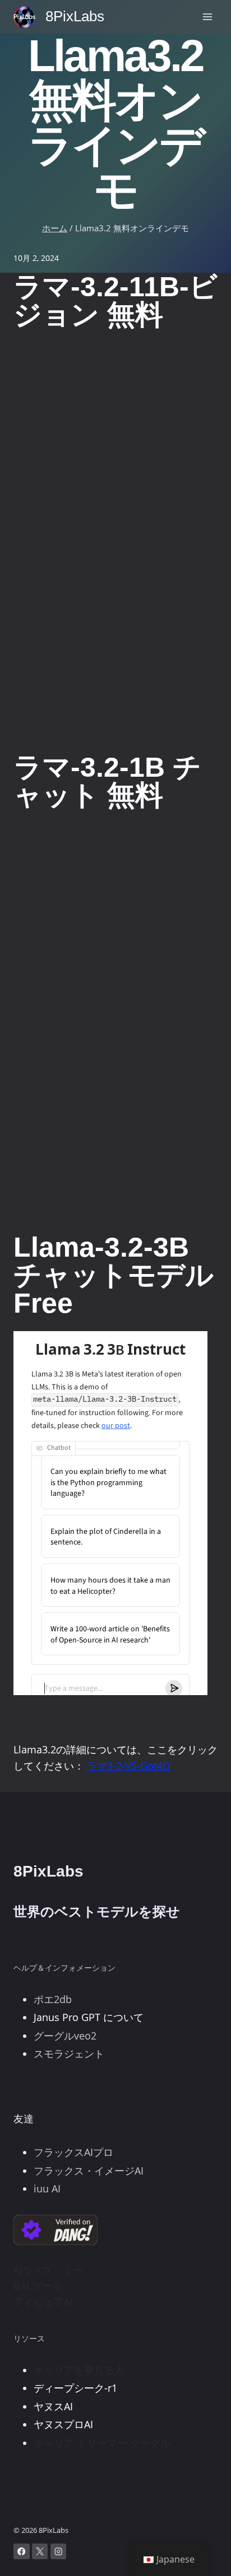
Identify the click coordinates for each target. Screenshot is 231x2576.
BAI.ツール (38, 2285)
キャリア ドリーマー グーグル (102, 2443)
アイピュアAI (43, 2302)
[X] (40, 2552)
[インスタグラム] (59, 2552)
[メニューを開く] (207, 17)
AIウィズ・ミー (48, 2270)
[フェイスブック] (22, 2552)
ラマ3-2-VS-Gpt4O (129, 1766)
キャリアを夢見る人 (79, 2370)
